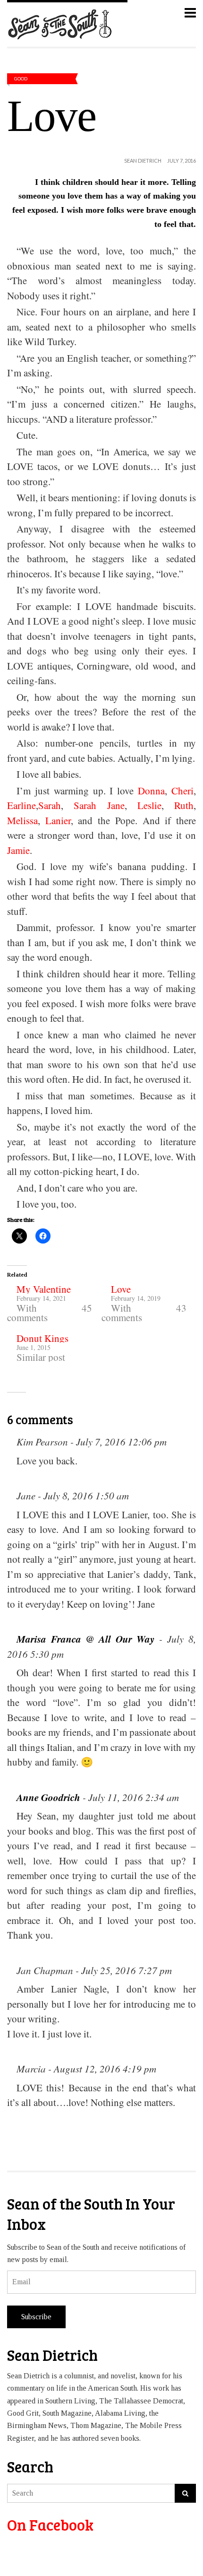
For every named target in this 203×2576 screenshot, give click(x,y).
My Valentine (44, 1289)
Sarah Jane (99, 805)
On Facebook (50, 2525)
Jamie (18, 850)
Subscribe (36, 2317)
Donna (151, 791)
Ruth (184, 805)
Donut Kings (42, 1338)
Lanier (58, 820)
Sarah (50, 805)
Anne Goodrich (48, 1797)
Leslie (149, 805)
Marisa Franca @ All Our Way (85, 1639)
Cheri (182, 791)
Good (21, 78)
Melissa (22, 820)
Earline (21, 805)
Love (121, 1289)
